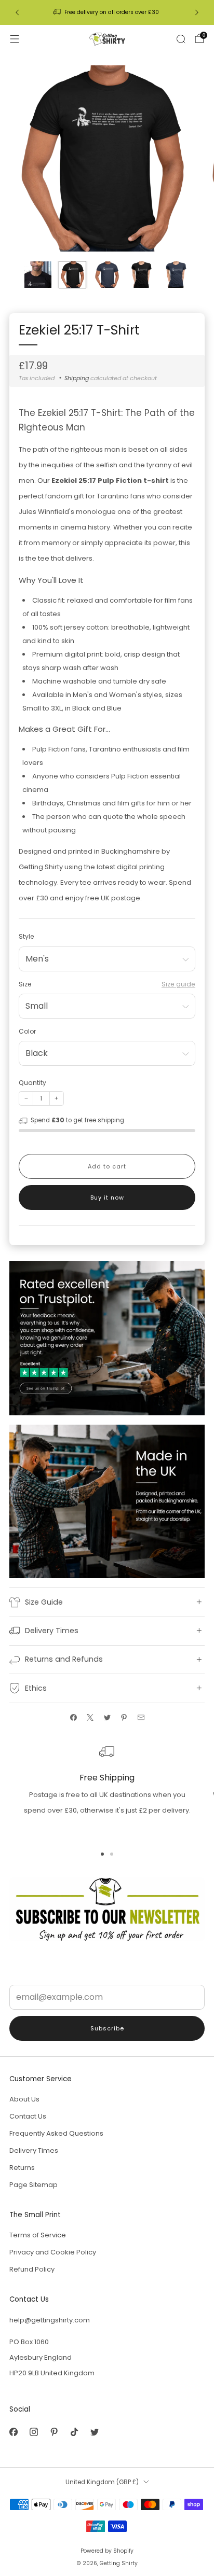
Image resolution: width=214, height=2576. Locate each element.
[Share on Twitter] (107, 1718)
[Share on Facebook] (73, 1718)
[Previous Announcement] (17, 12)
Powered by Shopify (107, 2551)
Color (27, 1031)
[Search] (181, 39)
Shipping (77, 378)
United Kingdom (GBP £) (102, 2482)
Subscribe (107, 2028)
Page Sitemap (34, 2185)
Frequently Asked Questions (56, 2133)
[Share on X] (90, 1718)
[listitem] (107, 12)
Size (25, 984)
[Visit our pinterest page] (54, 2432)
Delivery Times (34, 2150)
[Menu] (15, 39)
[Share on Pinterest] (124, 1718)
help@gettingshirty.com (50, 2320)
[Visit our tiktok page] (74, 2432)
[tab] (102, 1854)
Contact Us (28, 2116)
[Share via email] (141, 1718)
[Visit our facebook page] (13, 2432)
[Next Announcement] (197, 12)
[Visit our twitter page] (94, 2432)
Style (26, 936)
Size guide (178, 984)
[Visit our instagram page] (34, 2432)
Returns (22, 2168)
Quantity (32, 1083)
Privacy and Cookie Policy (53, 2252)
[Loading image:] (107, 1338)
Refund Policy (32, 2269)
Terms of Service (38, 2235)
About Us (24, 2099)
